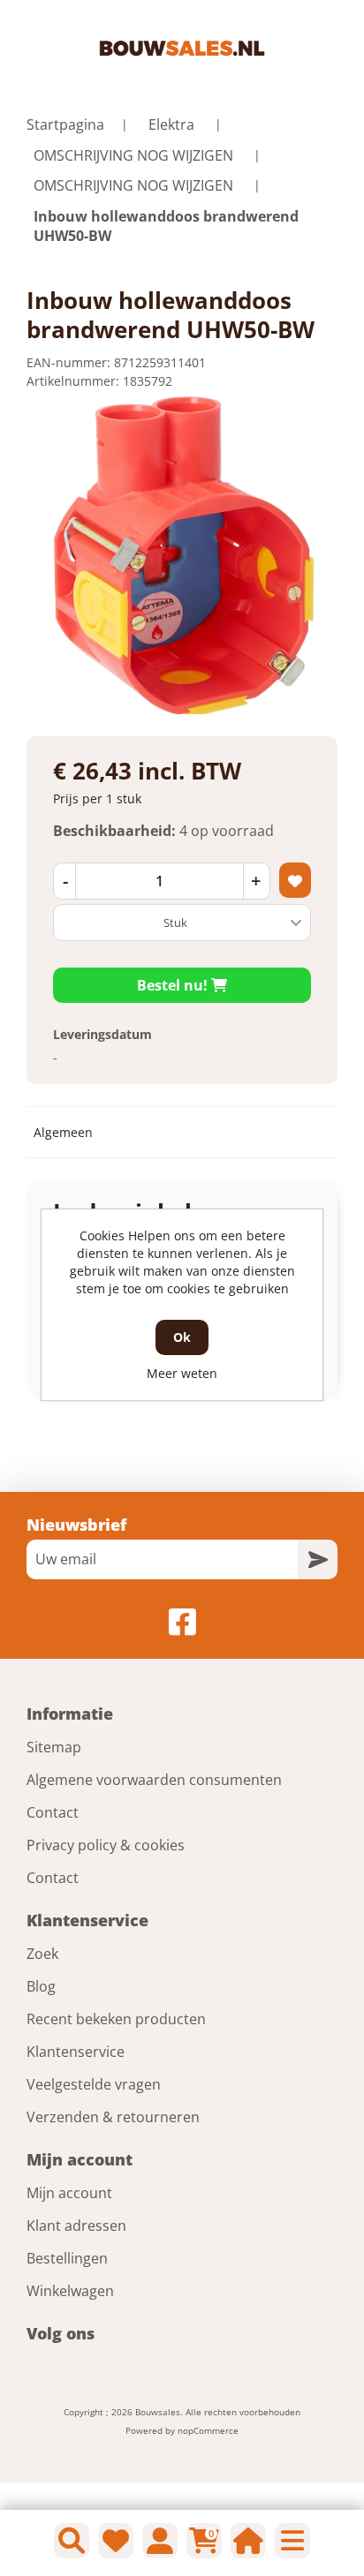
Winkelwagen (70, 2291)
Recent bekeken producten (116, 2019)
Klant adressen (76, 2226)
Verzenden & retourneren (113, 2117)
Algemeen (63, 1132)
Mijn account (69, 2193)
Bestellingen (67, 2258)
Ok (182, 1337)
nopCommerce (208, 2430)
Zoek (42, 1954)
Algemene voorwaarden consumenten (154, 1780)
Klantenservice (76, 2052)
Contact (53, 1812)
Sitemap (54, 1747)
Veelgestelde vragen (94, 2084)
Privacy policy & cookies (106, 1845)
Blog (41, 1986)
